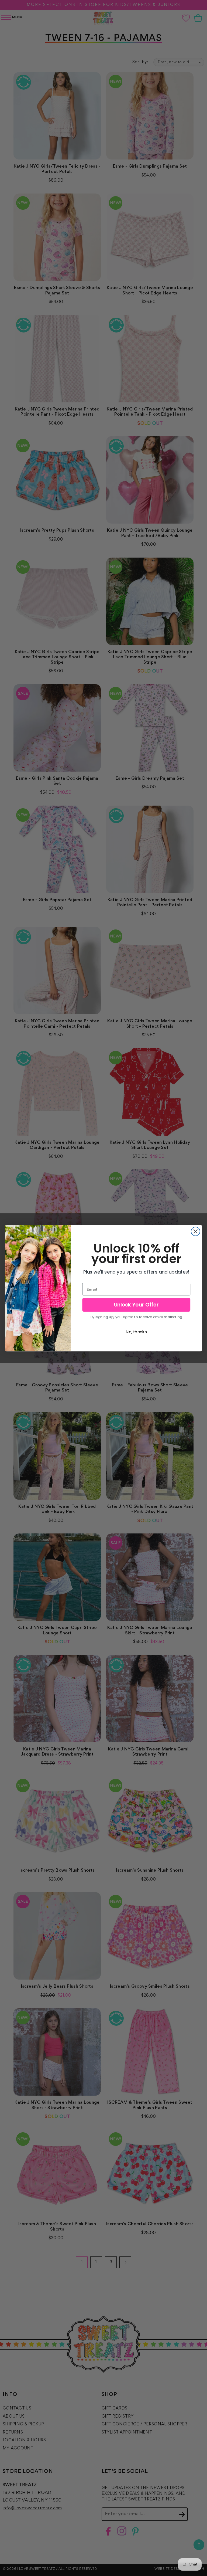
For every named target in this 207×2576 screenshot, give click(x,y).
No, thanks (136, 1332)
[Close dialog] (196, 1231)
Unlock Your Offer (136, 1305)
